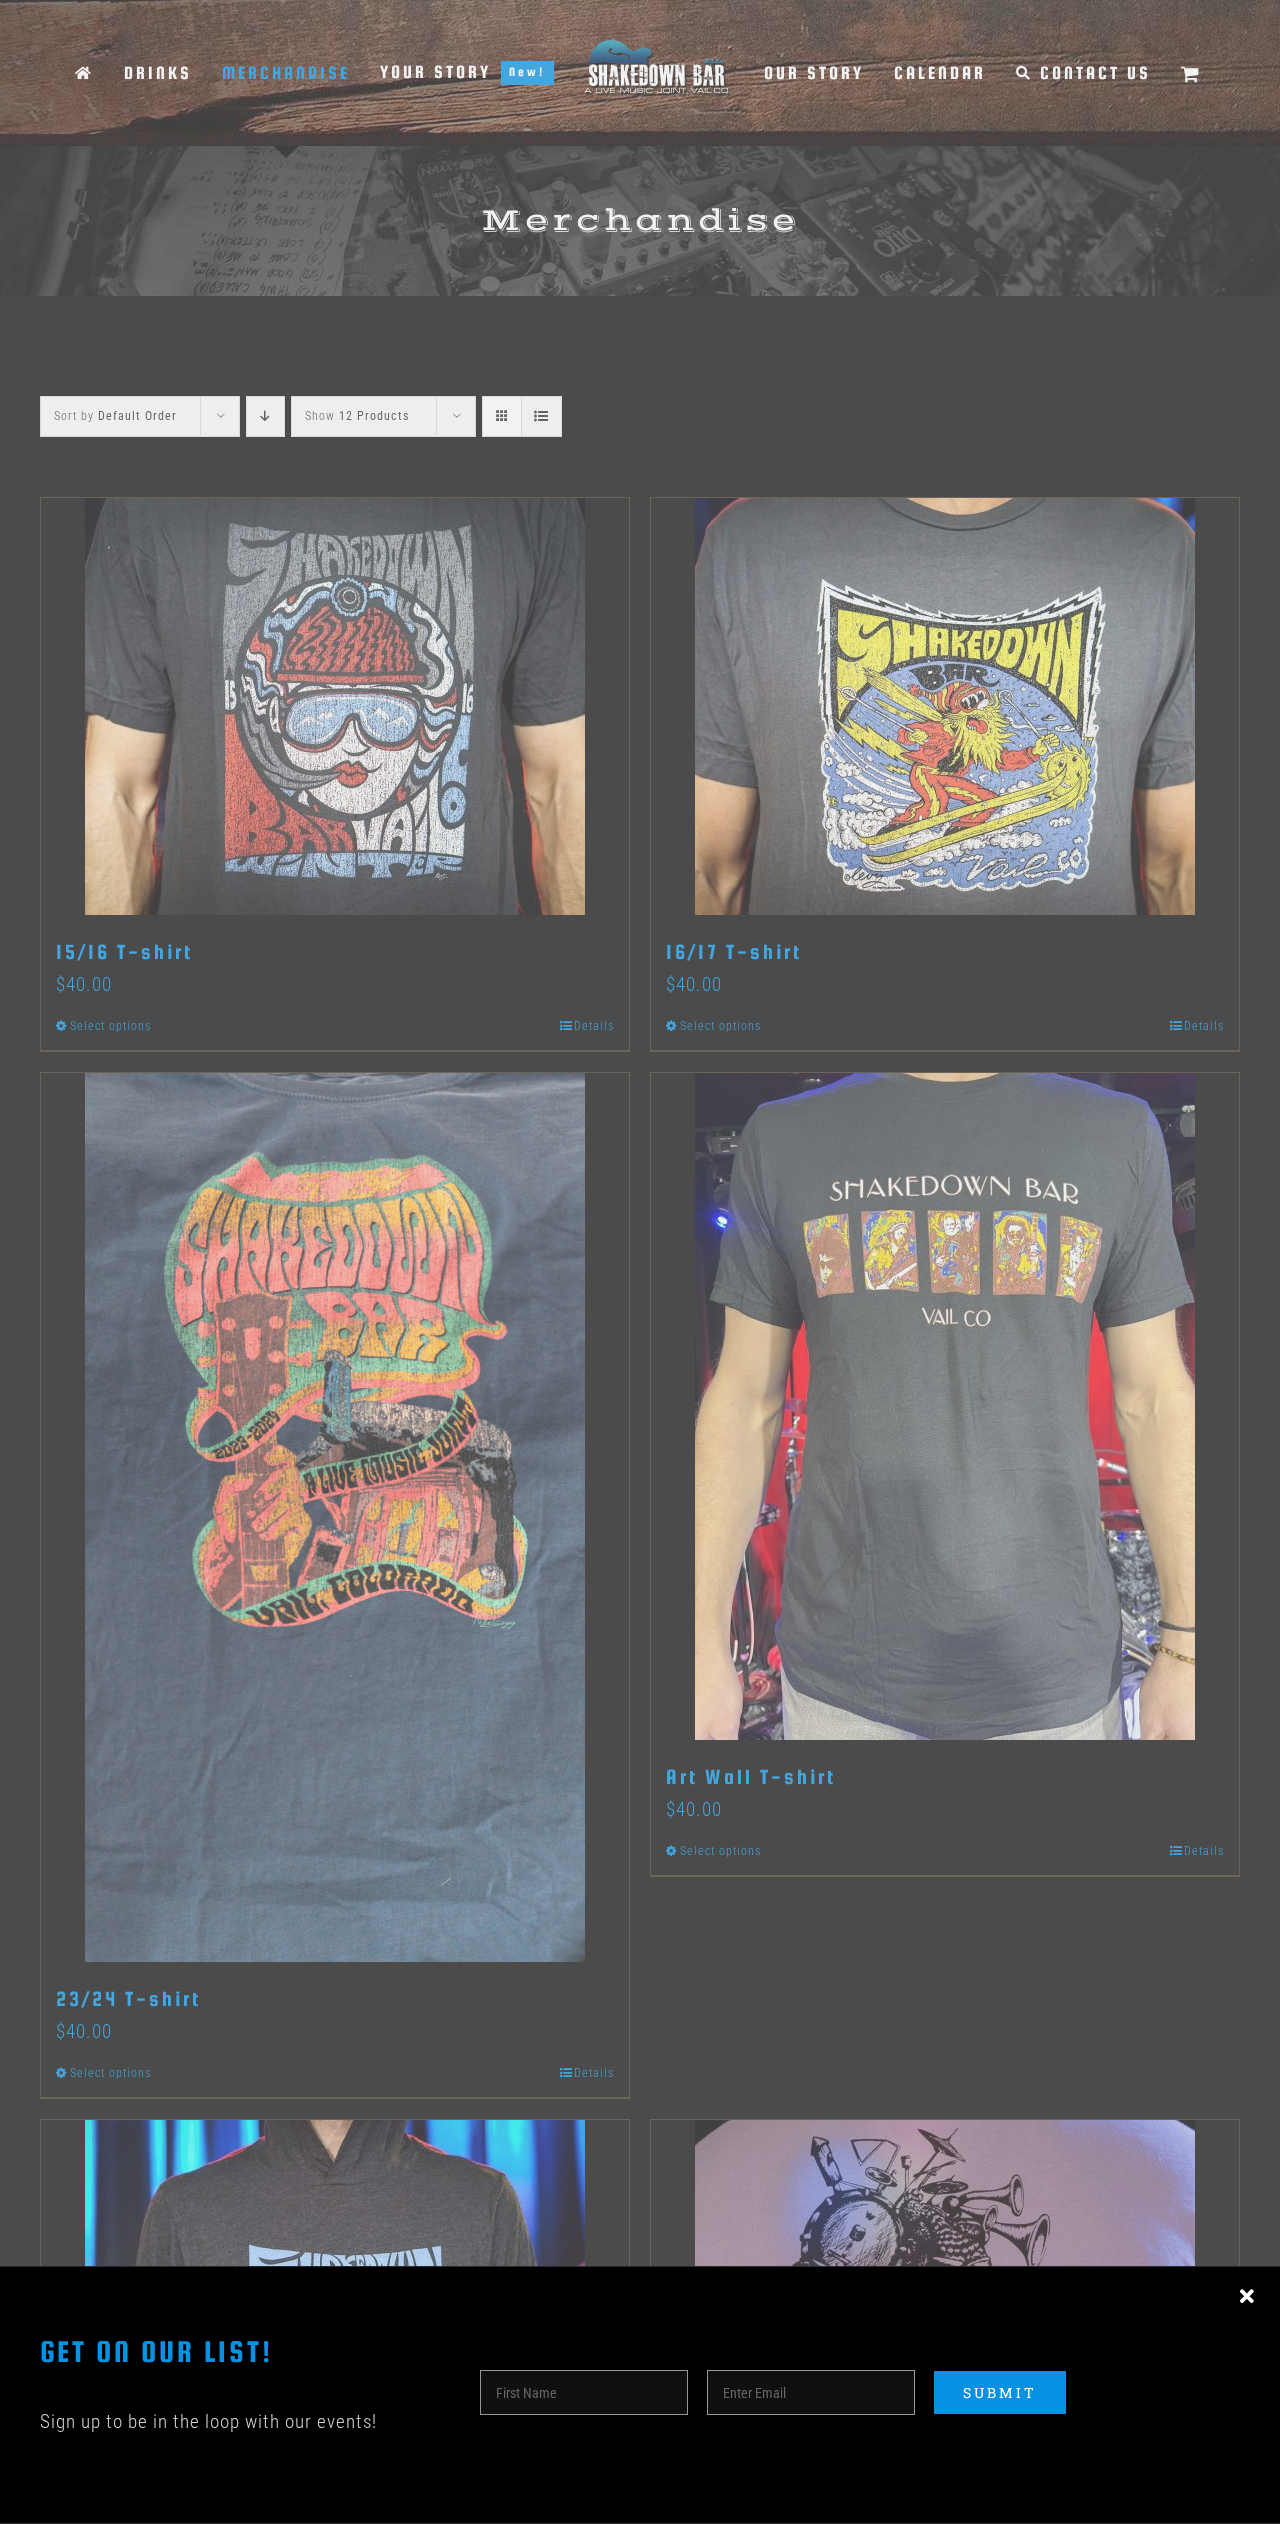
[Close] (1247, 2297)
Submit (1000, 2392)
